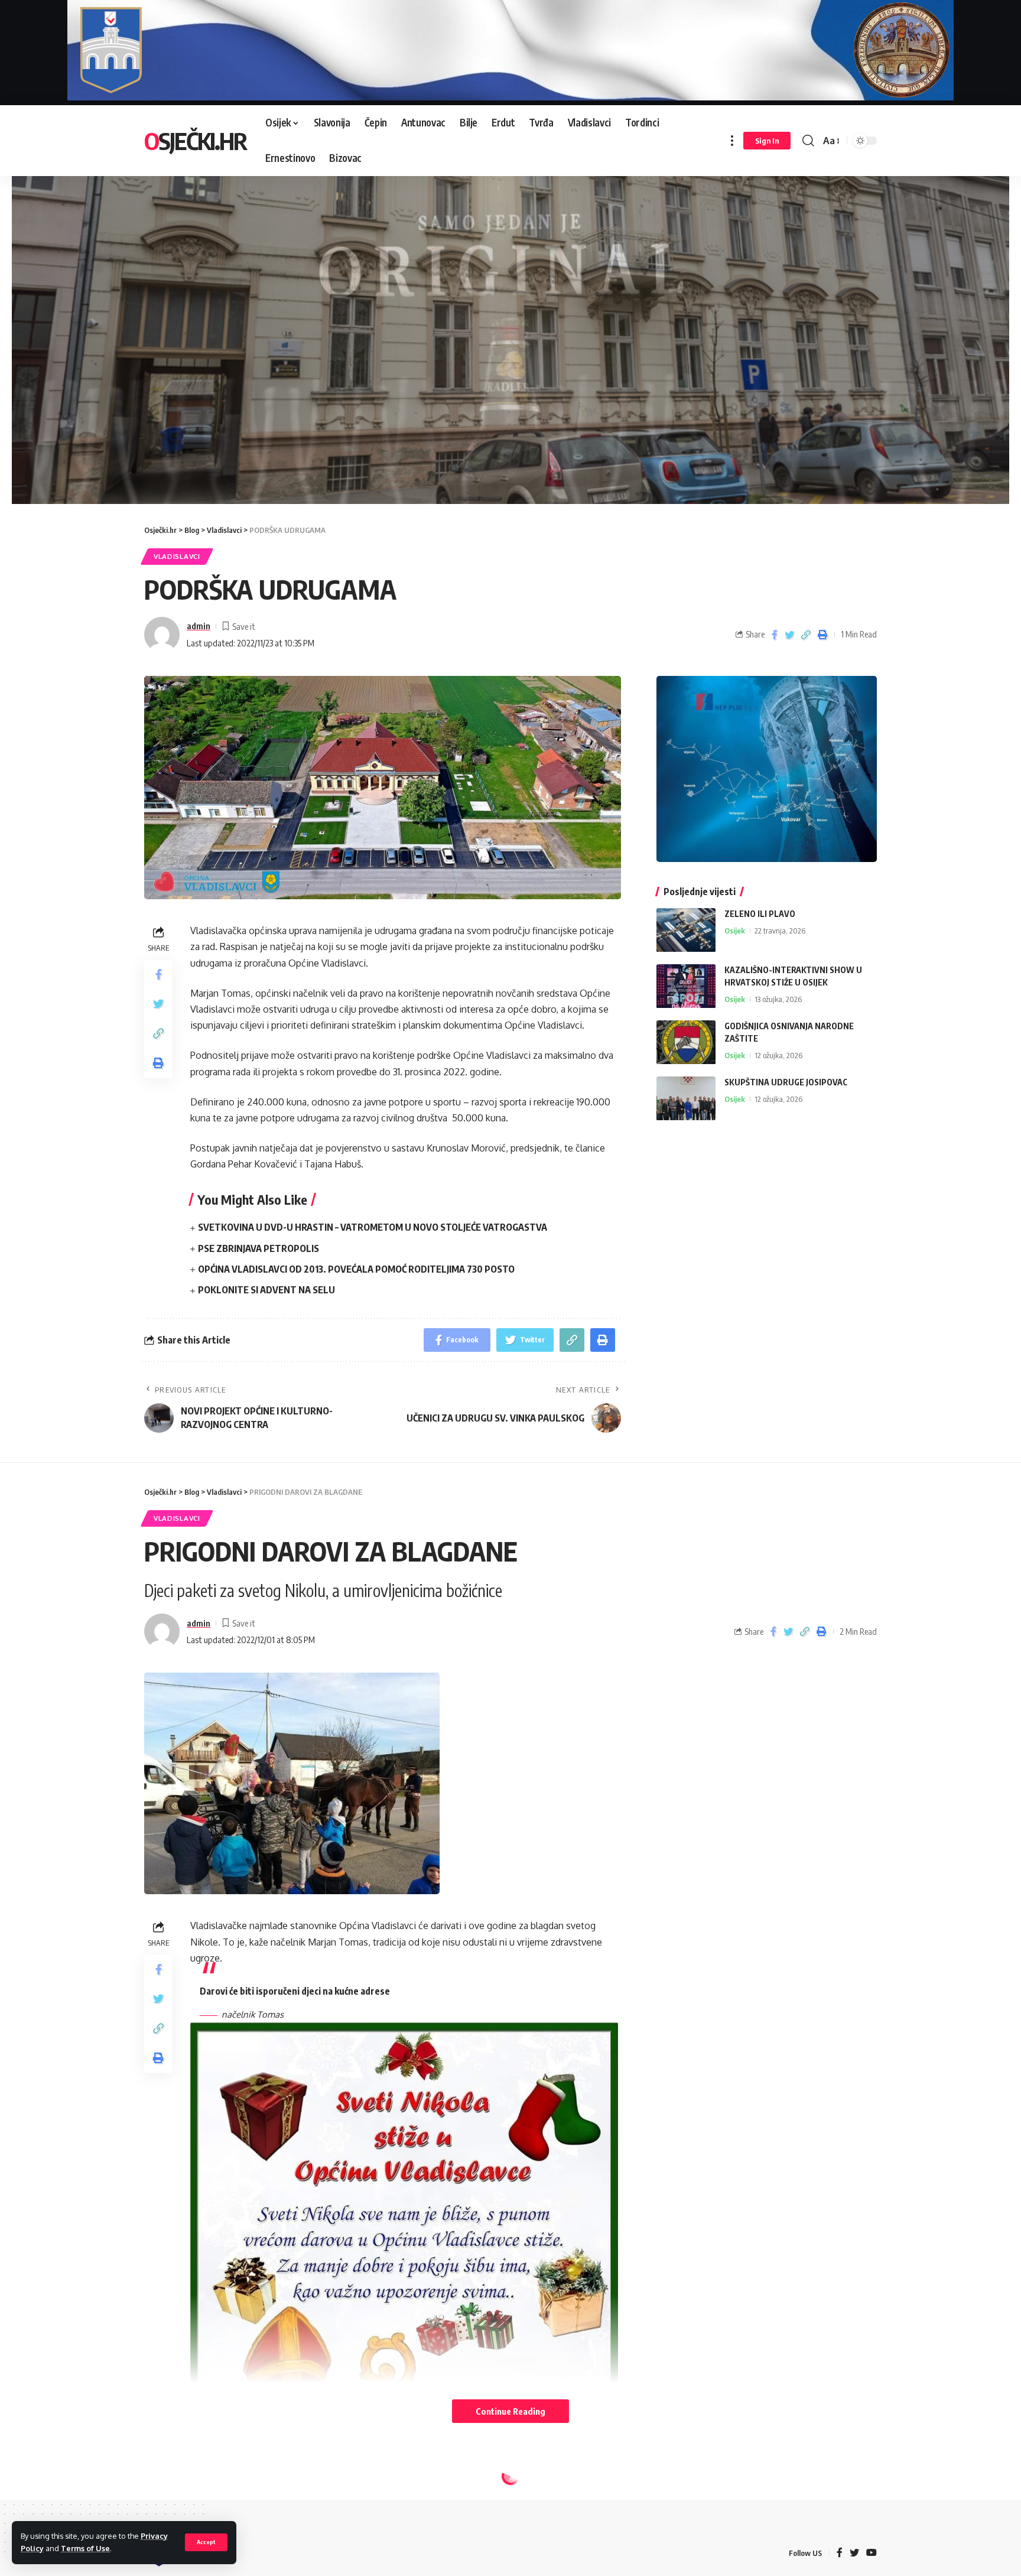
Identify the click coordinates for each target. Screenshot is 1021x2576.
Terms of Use (85, 2548)
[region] (510, 327)
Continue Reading (510, 2411)
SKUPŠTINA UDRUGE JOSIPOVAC (786, 1083)
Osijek (735, 931)
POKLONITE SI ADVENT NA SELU (266, 1290)
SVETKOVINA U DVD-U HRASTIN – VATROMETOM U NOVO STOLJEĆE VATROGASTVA (373, 1227)
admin (199, 626)
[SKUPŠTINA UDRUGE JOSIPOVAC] (686, 1099)
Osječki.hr (195, 141)
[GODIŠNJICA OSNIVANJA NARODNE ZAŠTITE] (686, 1043)
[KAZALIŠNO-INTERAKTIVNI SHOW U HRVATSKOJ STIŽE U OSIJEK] (686, 986)
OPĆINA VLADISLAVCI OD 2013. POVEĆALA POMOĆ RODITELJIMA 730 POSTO (356, 1269)
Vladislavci (177, 556)
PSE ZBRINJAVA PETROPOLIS (258, 1248)
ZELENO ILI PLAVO (760, 914)
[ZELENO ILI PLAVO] (686, 930)
